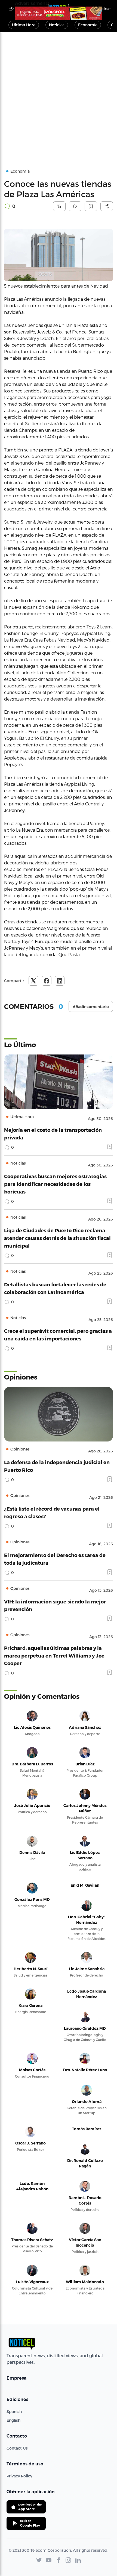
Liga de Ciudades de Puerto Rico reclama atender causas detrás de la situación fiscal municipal (57, 1238)
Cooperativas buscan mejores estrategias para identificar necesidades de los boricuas (55, 1184)
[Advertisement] (59, 94)
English (13, 2420)
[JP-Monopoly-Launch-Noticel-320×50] (59, 13)
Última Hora (24, 25)
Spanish (14, 2411)
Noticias (57, 25)
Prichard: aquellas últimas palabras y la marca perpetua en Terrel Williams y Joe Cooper (54, 1655)
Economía (88, 25)
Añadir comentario (91, 1007)
